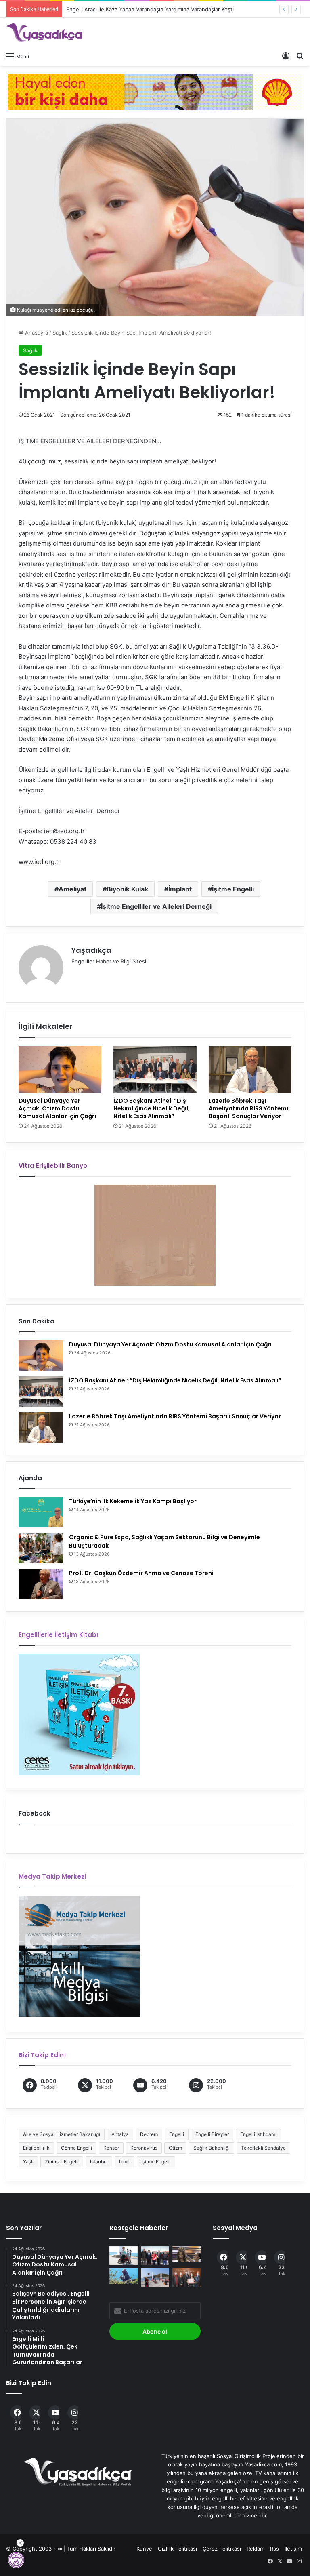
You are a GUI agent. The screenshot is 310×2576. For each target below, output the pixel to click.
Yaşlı (28, 2162)
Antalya (120, 2134)
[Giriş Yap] (286, 56)
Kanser (111, 2148)
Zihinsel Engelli (62, 2162)
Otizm (175, 2148)
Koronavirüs (144, 2148)
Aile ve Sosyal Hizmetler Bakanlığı (62, 2134)
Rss (274, 2549)
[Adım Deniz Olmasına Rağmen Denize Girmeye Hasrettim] (124, 2256)
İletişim (293, 2549)
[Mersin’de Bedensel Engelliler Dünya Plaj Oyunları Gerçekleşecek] (155, 2278)
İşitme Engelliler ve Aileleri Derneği (156, 906)
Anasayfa (36, 333)
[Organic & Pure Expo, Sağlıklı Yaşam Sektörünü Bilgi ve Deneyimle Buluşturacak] (41, 1548)
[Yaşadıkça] (44, 33)
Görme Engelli (76, 2148)
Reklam (256, 2549)
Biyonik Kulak (127, 889)
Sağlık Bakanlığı (212, 2148)
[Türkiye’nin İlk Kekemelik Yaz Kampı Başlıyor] (41, 1512)
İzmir (125, 2162)
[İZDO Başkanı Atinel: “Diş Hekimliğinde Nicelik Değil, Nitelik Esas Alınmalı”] (155, 1070)
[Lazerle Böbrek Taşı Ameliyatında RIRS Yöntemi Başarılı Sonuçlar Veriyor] (250, 1070)
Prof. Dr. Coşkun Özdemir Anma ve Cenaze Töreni (141, 1573)
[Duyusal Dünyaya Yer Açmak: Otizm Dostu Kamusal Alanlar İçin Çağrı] (60, 1070)
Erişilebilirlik (36, 2148)
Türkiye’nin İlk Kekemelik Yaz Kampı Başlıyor (133, 1501)
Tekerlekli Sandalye (263, 2148)
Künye (144, 2549)
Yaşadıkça (91, 950)
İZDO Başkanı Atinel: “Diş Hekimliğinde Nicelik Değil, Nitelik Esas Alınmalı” (152, 1108)
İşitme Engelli (233, 889)
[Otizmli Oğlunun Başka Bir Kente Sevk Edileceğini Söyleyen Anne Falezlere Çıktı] (124, 2276)
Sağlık (60, 333)
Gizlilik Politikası (177, 2549)
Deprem (149, 2134)
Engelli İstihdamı (258, 2134)
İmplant (180, 889)
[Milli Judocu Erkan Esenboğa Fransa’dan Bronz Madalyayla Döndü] (155, 2256)
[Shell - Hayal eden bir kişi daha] (155, 91)
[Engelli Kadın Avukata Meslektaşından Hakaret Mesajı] (186, 2278)
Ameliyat (72, 889)
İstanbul (99, 2162)
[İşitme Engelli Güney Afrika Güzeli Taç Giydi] (186, 2254)
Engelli (177, 2134)
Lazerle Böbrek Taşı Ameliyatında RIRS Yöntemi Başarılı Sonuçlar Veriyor (248, 1108)
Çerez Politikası (222, 2549)
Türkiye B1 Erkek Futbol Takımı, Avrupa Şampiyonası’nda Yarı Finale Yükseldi (161, 9)
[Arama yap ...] (300, 56)
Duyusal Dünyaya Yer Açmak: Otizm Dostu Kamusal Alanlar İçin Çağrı (57, 1108)
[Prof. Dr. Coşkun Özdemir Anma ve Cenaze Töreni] (41, 1584)
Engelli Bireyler (212, 2134)
